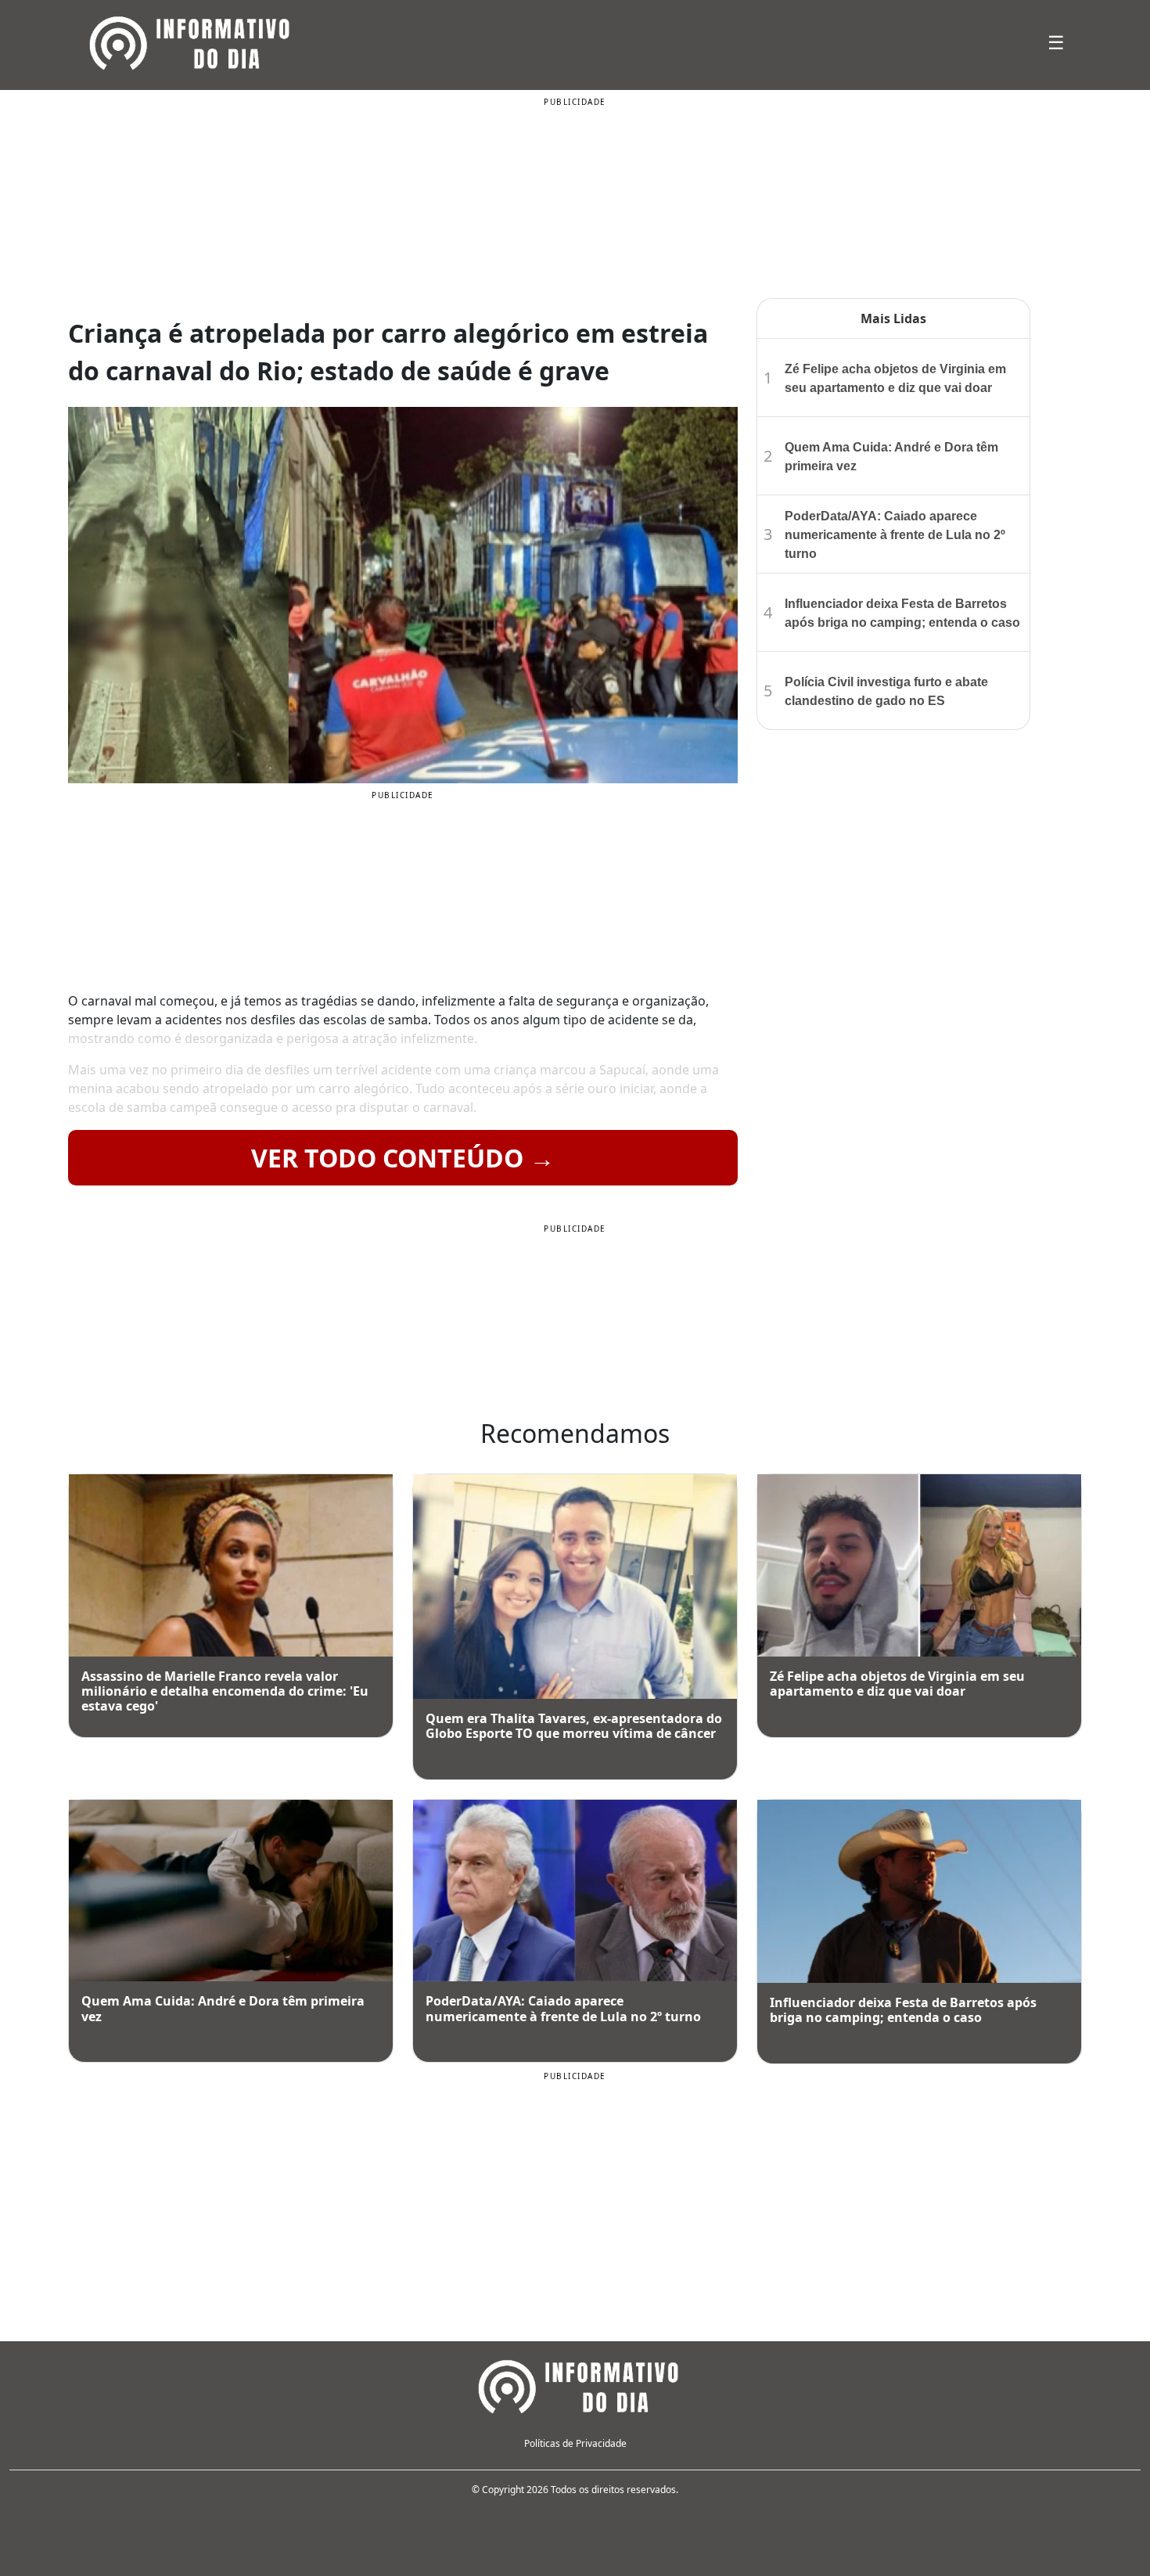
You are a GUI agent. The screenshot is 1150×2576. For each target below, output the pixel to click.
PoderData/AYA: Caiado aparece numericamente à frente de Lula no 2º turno (895, 535)
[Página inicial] (575, 2384)
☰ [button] (1056, 42)
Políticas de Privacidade (575, 2443)
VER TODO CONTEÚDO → (403, 1158)
